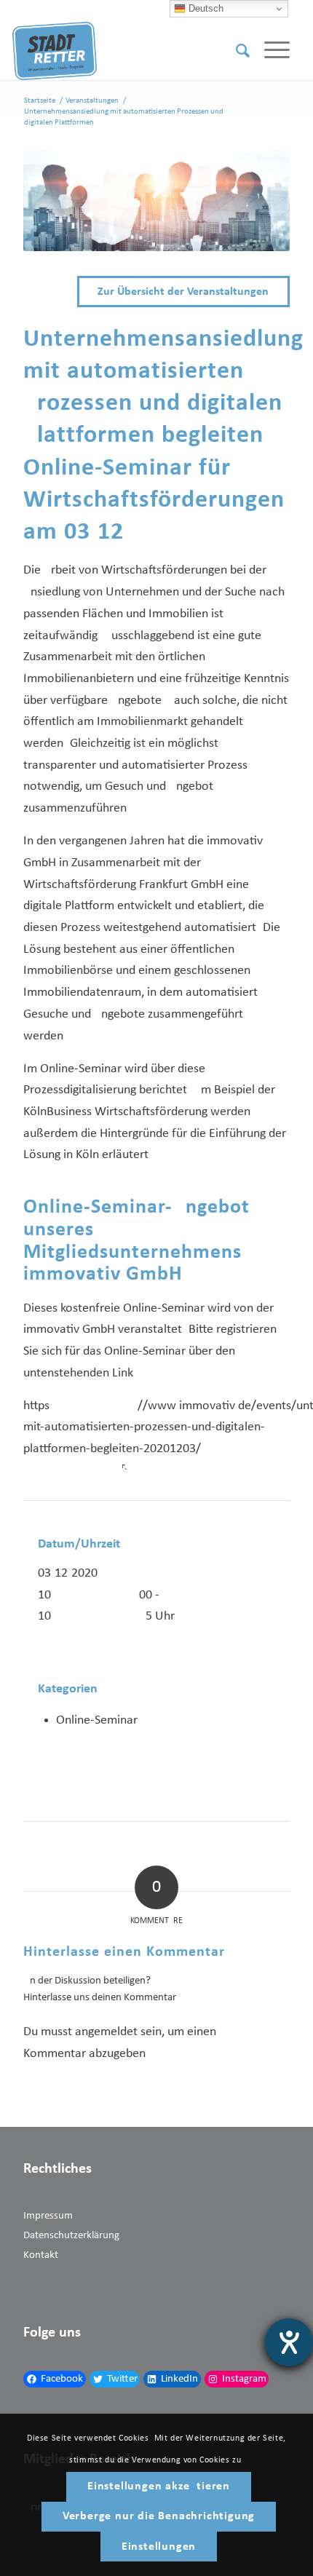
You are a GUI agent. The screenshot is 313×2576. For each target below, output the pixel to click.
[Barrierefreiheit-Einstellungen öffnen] (289, 2342)
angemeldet (106, 2032)
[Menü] (270, 51)
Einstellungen (159, 2547)
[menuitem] (235, 51)
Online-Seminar (97, 1720)
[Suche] (235, 51)
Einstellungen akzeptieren (159, 2486)
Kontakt (41, 2255)
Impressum (48, 2216)
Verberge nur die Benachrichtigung (159, 2516)
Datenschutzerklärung (71, 2236)
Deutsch (205, 8)
